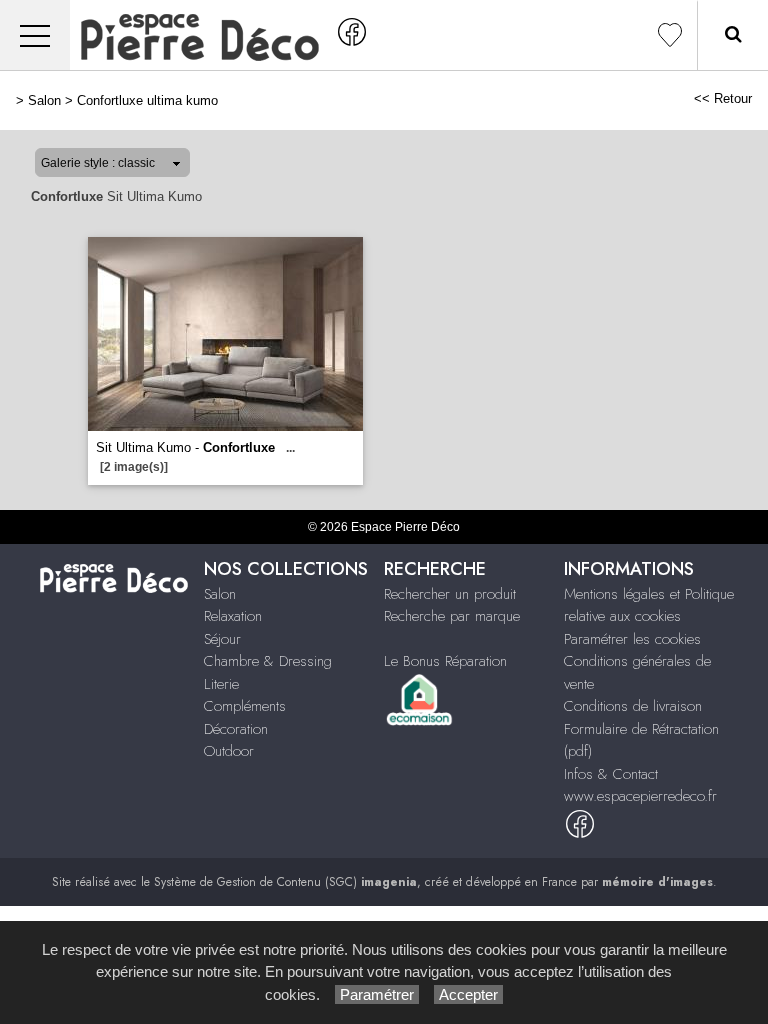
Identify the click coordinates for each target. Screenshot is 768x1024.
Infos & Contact (611, 774)
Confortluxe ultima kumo (147, 100)
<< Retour (723, 98)
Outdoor (229, 751)
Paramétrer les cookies (632, 639)
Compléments (245, 706)
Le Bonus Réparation (445, 661)
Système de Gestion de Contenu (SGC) (285, 882)
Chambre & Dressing (268, 661)
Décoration (236, 729)
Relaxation (233, 616)
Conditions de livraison (633, 706)
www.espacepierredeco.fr (640, 796)
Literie (221, 684)
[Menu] (35, 35)
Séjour (222, 639)
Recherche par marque (452, 616)
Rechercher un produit (450, 594)
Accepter (468, 994)
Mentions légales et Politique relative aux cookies (649, 605)
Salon (44, 100)
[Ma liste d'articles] (670, 35)
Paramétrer (377, 994)
